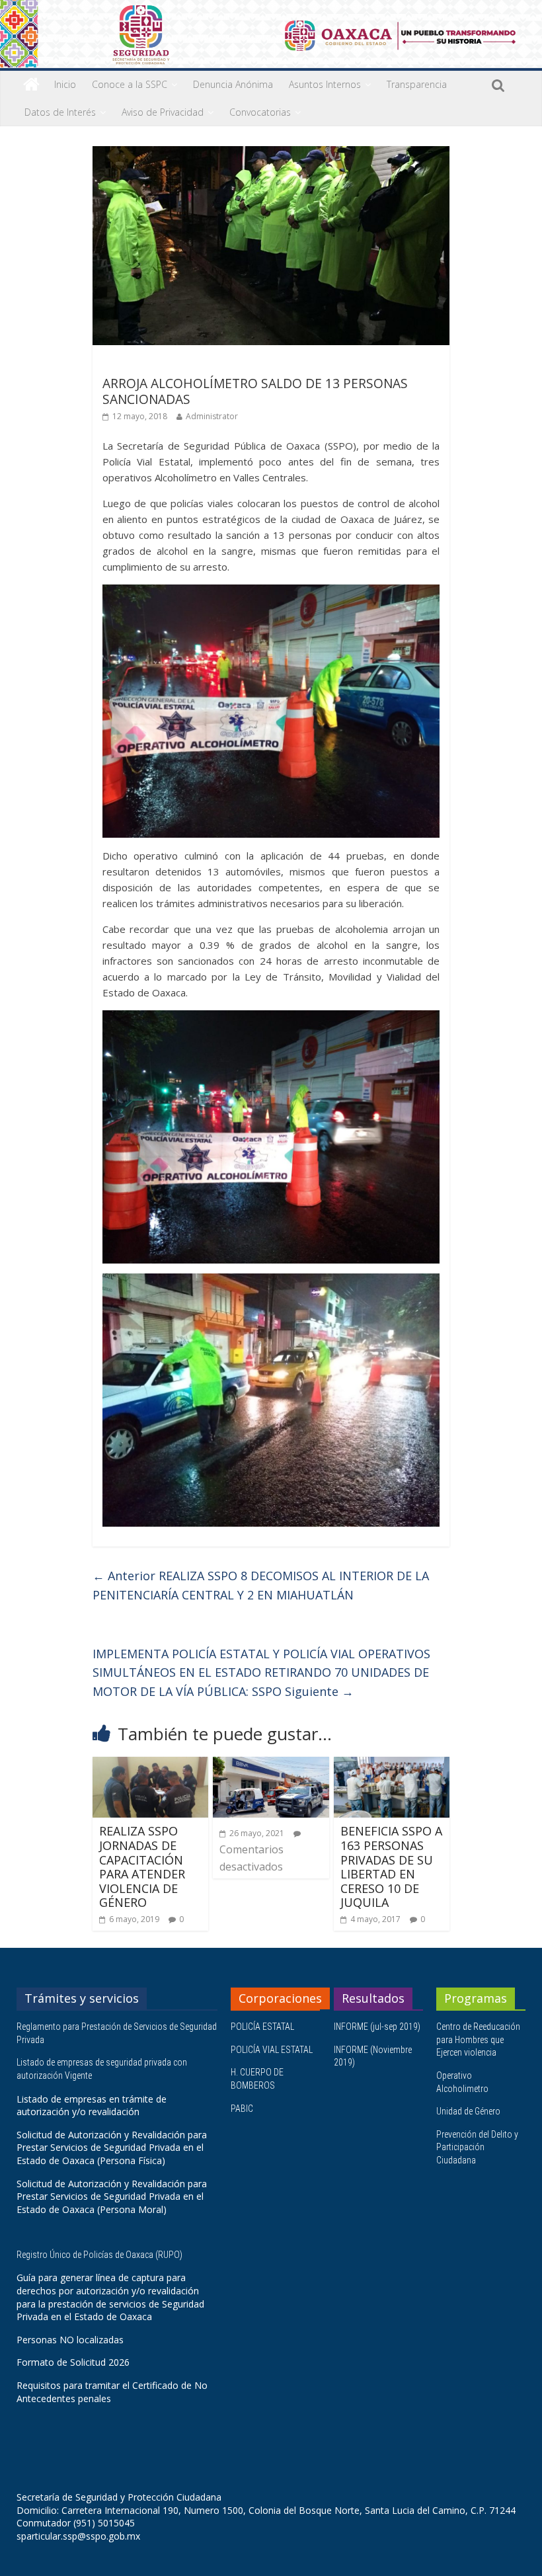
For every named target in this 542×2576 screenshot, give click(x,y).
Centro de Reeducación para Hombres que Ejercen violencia (478, 2039)
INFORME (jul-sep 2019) (377, 2027)
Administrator (212, 416)
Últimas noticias (139, 364)
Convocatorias (260, 112)
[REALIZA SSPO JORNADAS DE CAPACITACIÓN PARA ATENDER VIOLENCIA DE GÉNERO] (151, 1765)
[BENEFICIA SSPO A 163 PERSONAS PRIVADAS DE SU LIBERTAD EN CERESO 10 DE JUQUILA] (392, 1765)
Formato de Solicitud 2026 (73, 2362)
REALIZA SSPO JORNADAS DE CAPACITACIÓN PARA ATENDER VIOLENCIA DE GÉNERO (142, 1867)
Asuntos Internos (325, 84)
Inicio (65, 84)
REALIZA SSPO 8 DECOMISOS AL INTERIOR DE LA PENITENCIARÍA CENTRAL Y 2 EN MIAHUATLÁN (261, 1585)
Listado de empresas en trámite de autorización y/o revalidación (92, 2106)
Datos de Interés (60, 112)
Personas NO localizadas (70, 2340)
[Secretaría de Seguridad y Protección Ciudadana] (31, 85)
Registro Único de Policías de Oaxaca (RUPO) (100, 2255)
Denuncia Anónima (233, 84)
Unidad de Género (468, 2111)
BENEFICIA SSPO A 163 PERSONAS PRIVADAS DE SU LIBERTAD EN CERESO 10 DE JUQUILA (391, 1867)
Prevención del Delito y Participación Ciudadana (477, 2147)
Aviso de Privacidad (163, 112)
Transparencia (417, 84)
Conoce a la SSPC (130, 84)
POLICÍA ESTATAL (262, 2027)
